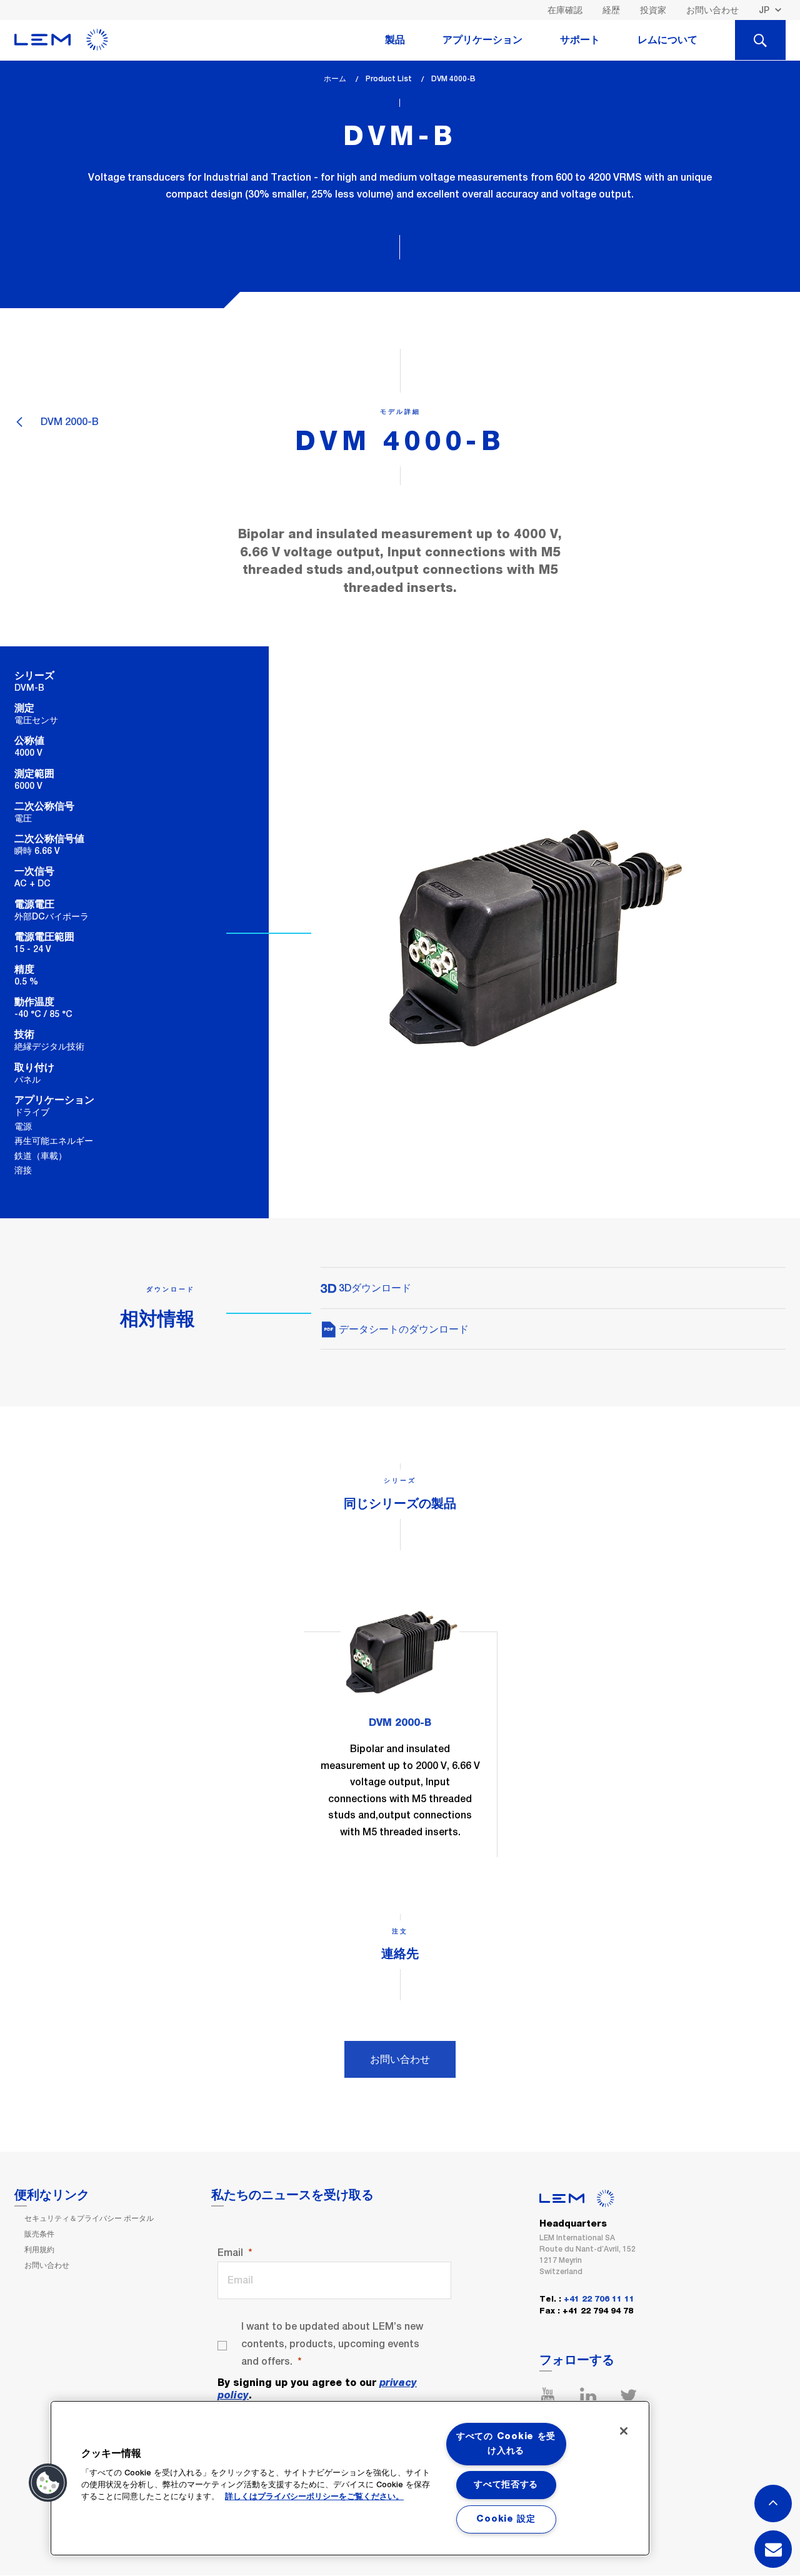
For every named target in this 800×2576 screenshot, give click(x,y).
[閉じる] (624, 2431)
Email (230, 2253)
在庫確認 (565, 10)
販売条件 (39, 2234)
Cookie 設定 (506, 2519)
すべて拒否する (506, 2485)
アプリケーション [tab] (482, 40)
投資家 (653, 10)
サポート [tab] (580, 40)
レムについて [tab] (667, 40)
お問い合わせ (712, 10)
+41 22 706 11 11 (599, 2299)
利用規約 (39, 2250)
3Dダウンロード (374, 1288)
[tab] (760, 40)
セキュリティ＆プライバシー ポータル (89, 2218)
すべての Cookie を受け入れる (506, 2444)
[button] (48, 2483)
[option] (400, 1724)
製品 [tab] (395, 40)
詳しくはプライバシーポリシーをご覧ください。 (314, 2497)
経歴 (611, 10)
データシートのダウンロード (402, 1329)
